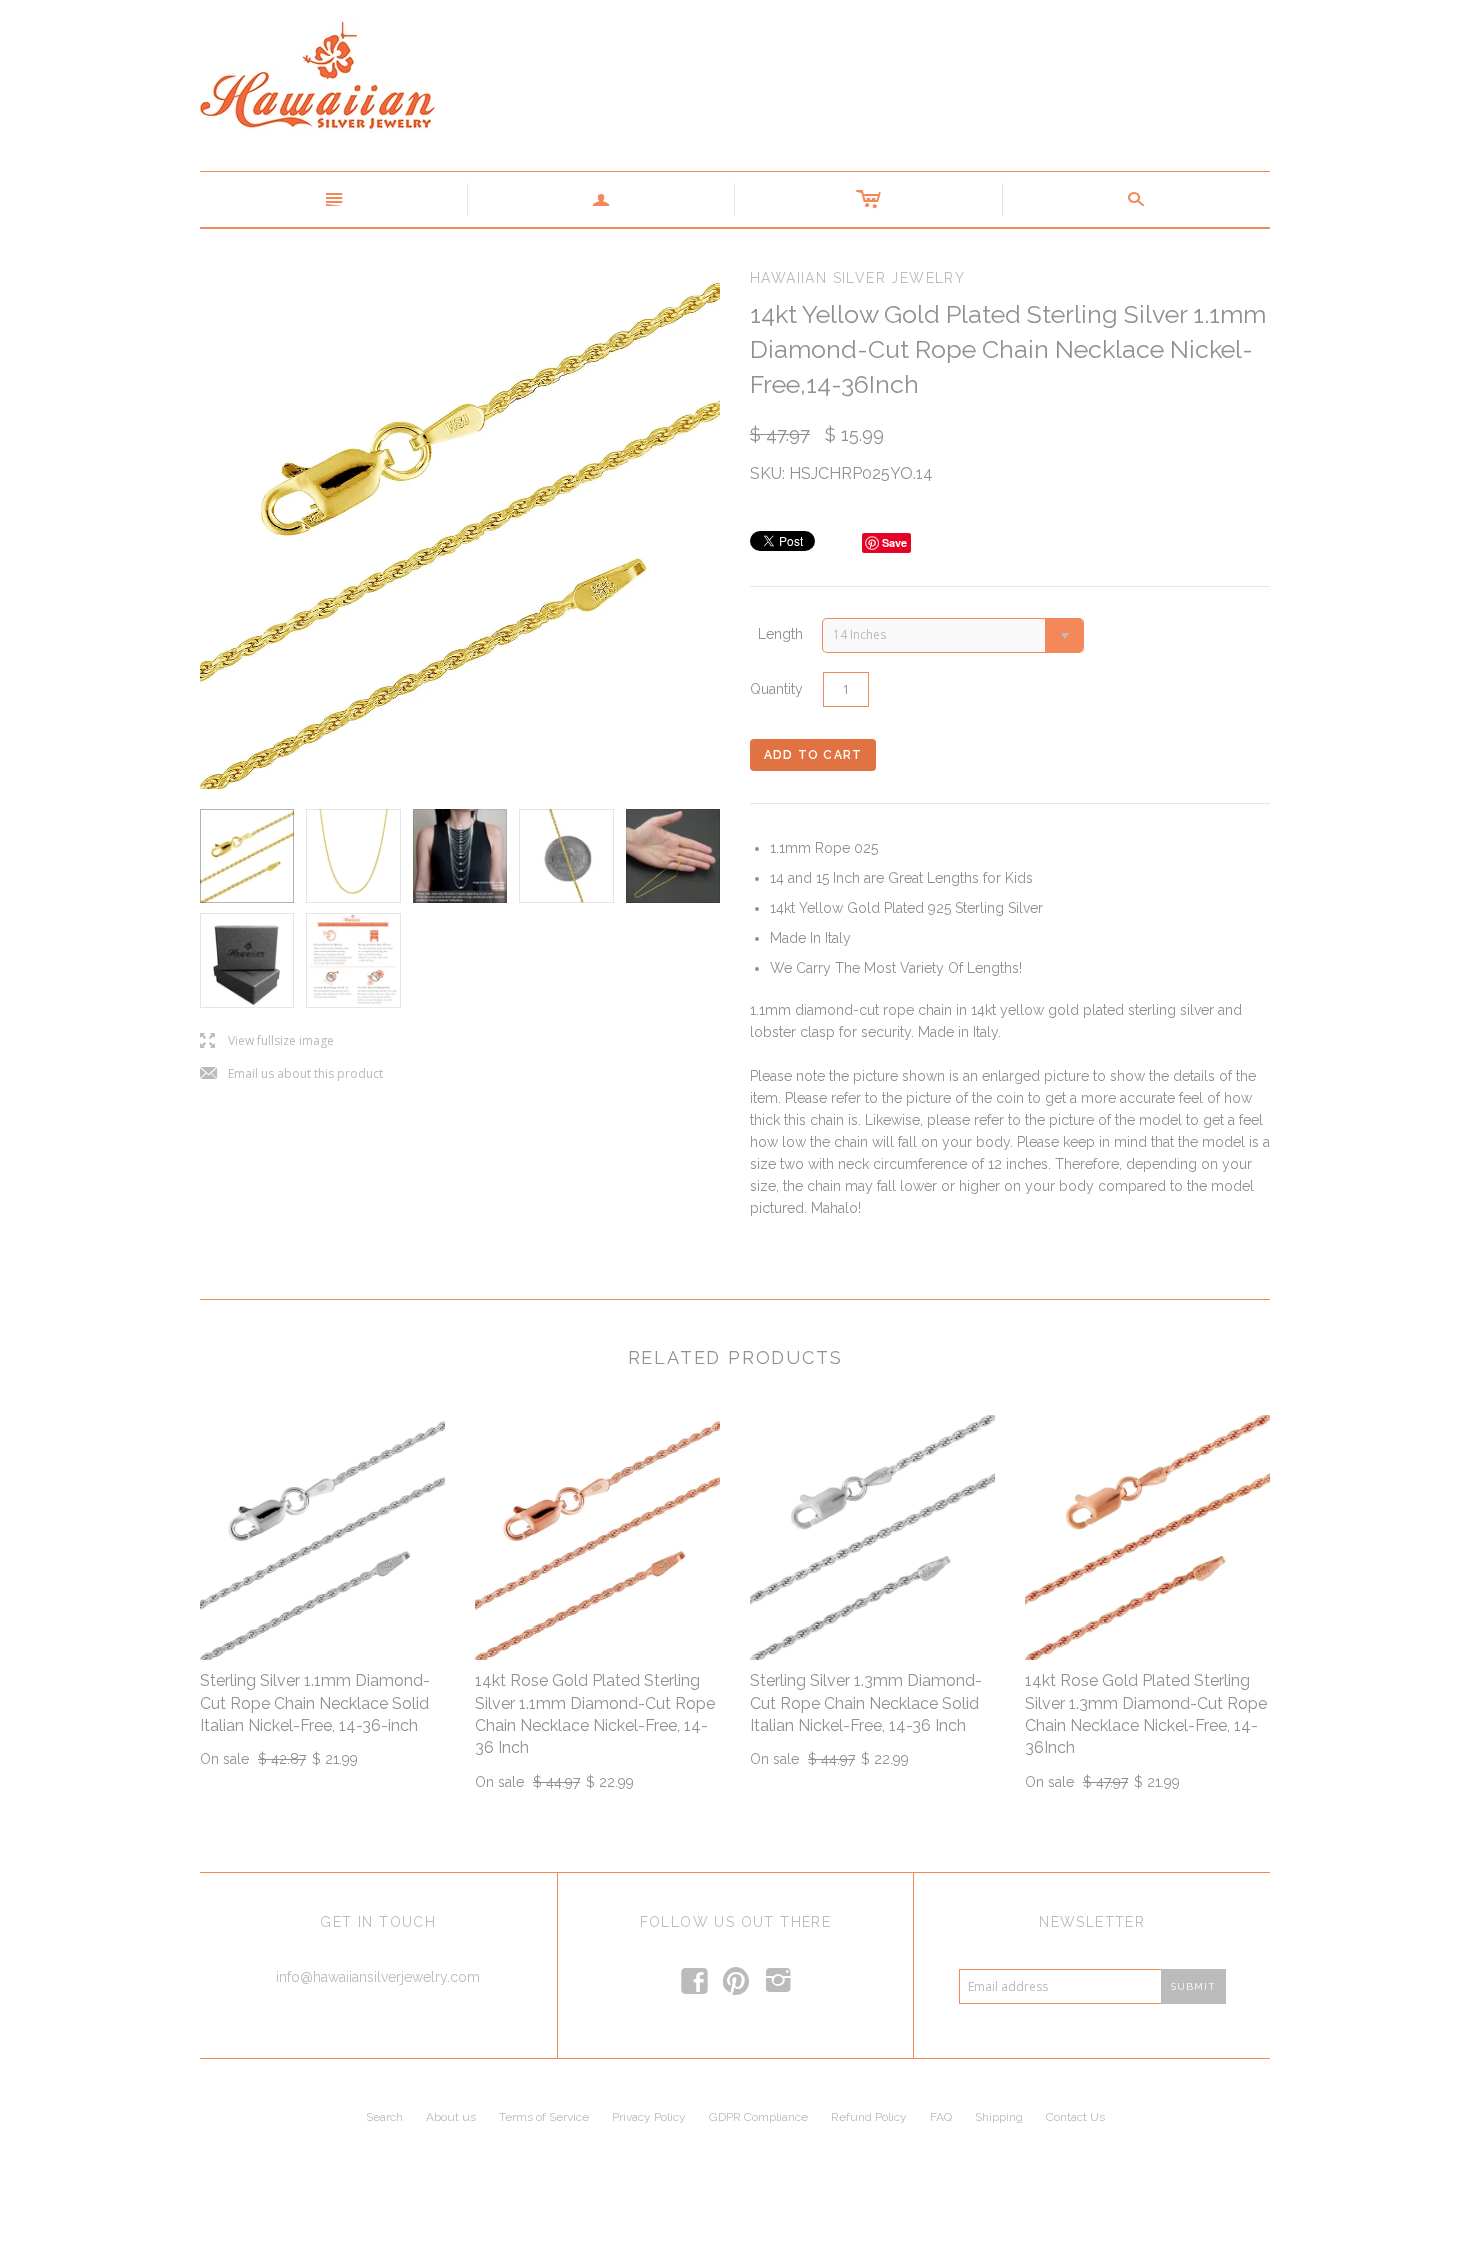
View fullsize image (267, 1041)
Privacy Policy (649, 2117)
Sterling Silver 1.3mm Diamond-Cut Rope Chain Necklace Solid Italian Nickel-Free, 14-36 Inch (866, 1703)
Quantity (776, 689)
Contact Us (1075, 2117)
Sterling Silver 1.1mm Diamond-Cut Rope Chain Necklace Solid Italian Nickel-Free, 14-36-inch (315, 1703)
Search (384, 2117)
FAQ (941, 2117)
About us (451, 2117)
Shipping (999, 2117)
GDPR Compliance (758, 2117)
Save (894, 542)
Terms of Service (544, 2117)
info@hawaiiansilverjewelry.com (378, 1977)
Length (780, 634)
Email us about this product (291, 1074)
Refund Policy (869, 2117)
